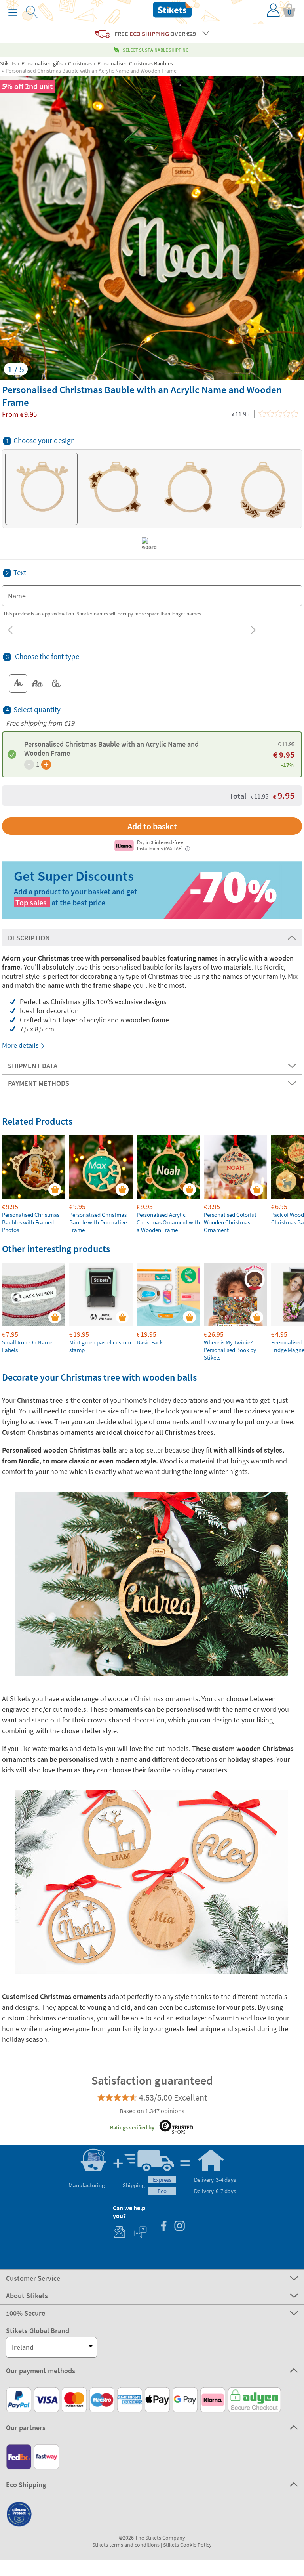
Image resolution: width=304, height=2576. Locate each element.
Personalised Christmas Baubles (135, 63)
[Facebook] (163, 2227)
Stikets (8, 63)
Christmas (80, 63)
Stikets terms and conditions (126, 2545)
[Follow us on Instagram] (179, 2227)
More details (20, 1045)
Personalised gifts (42, 63)
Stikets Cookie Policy (187, 2545)
